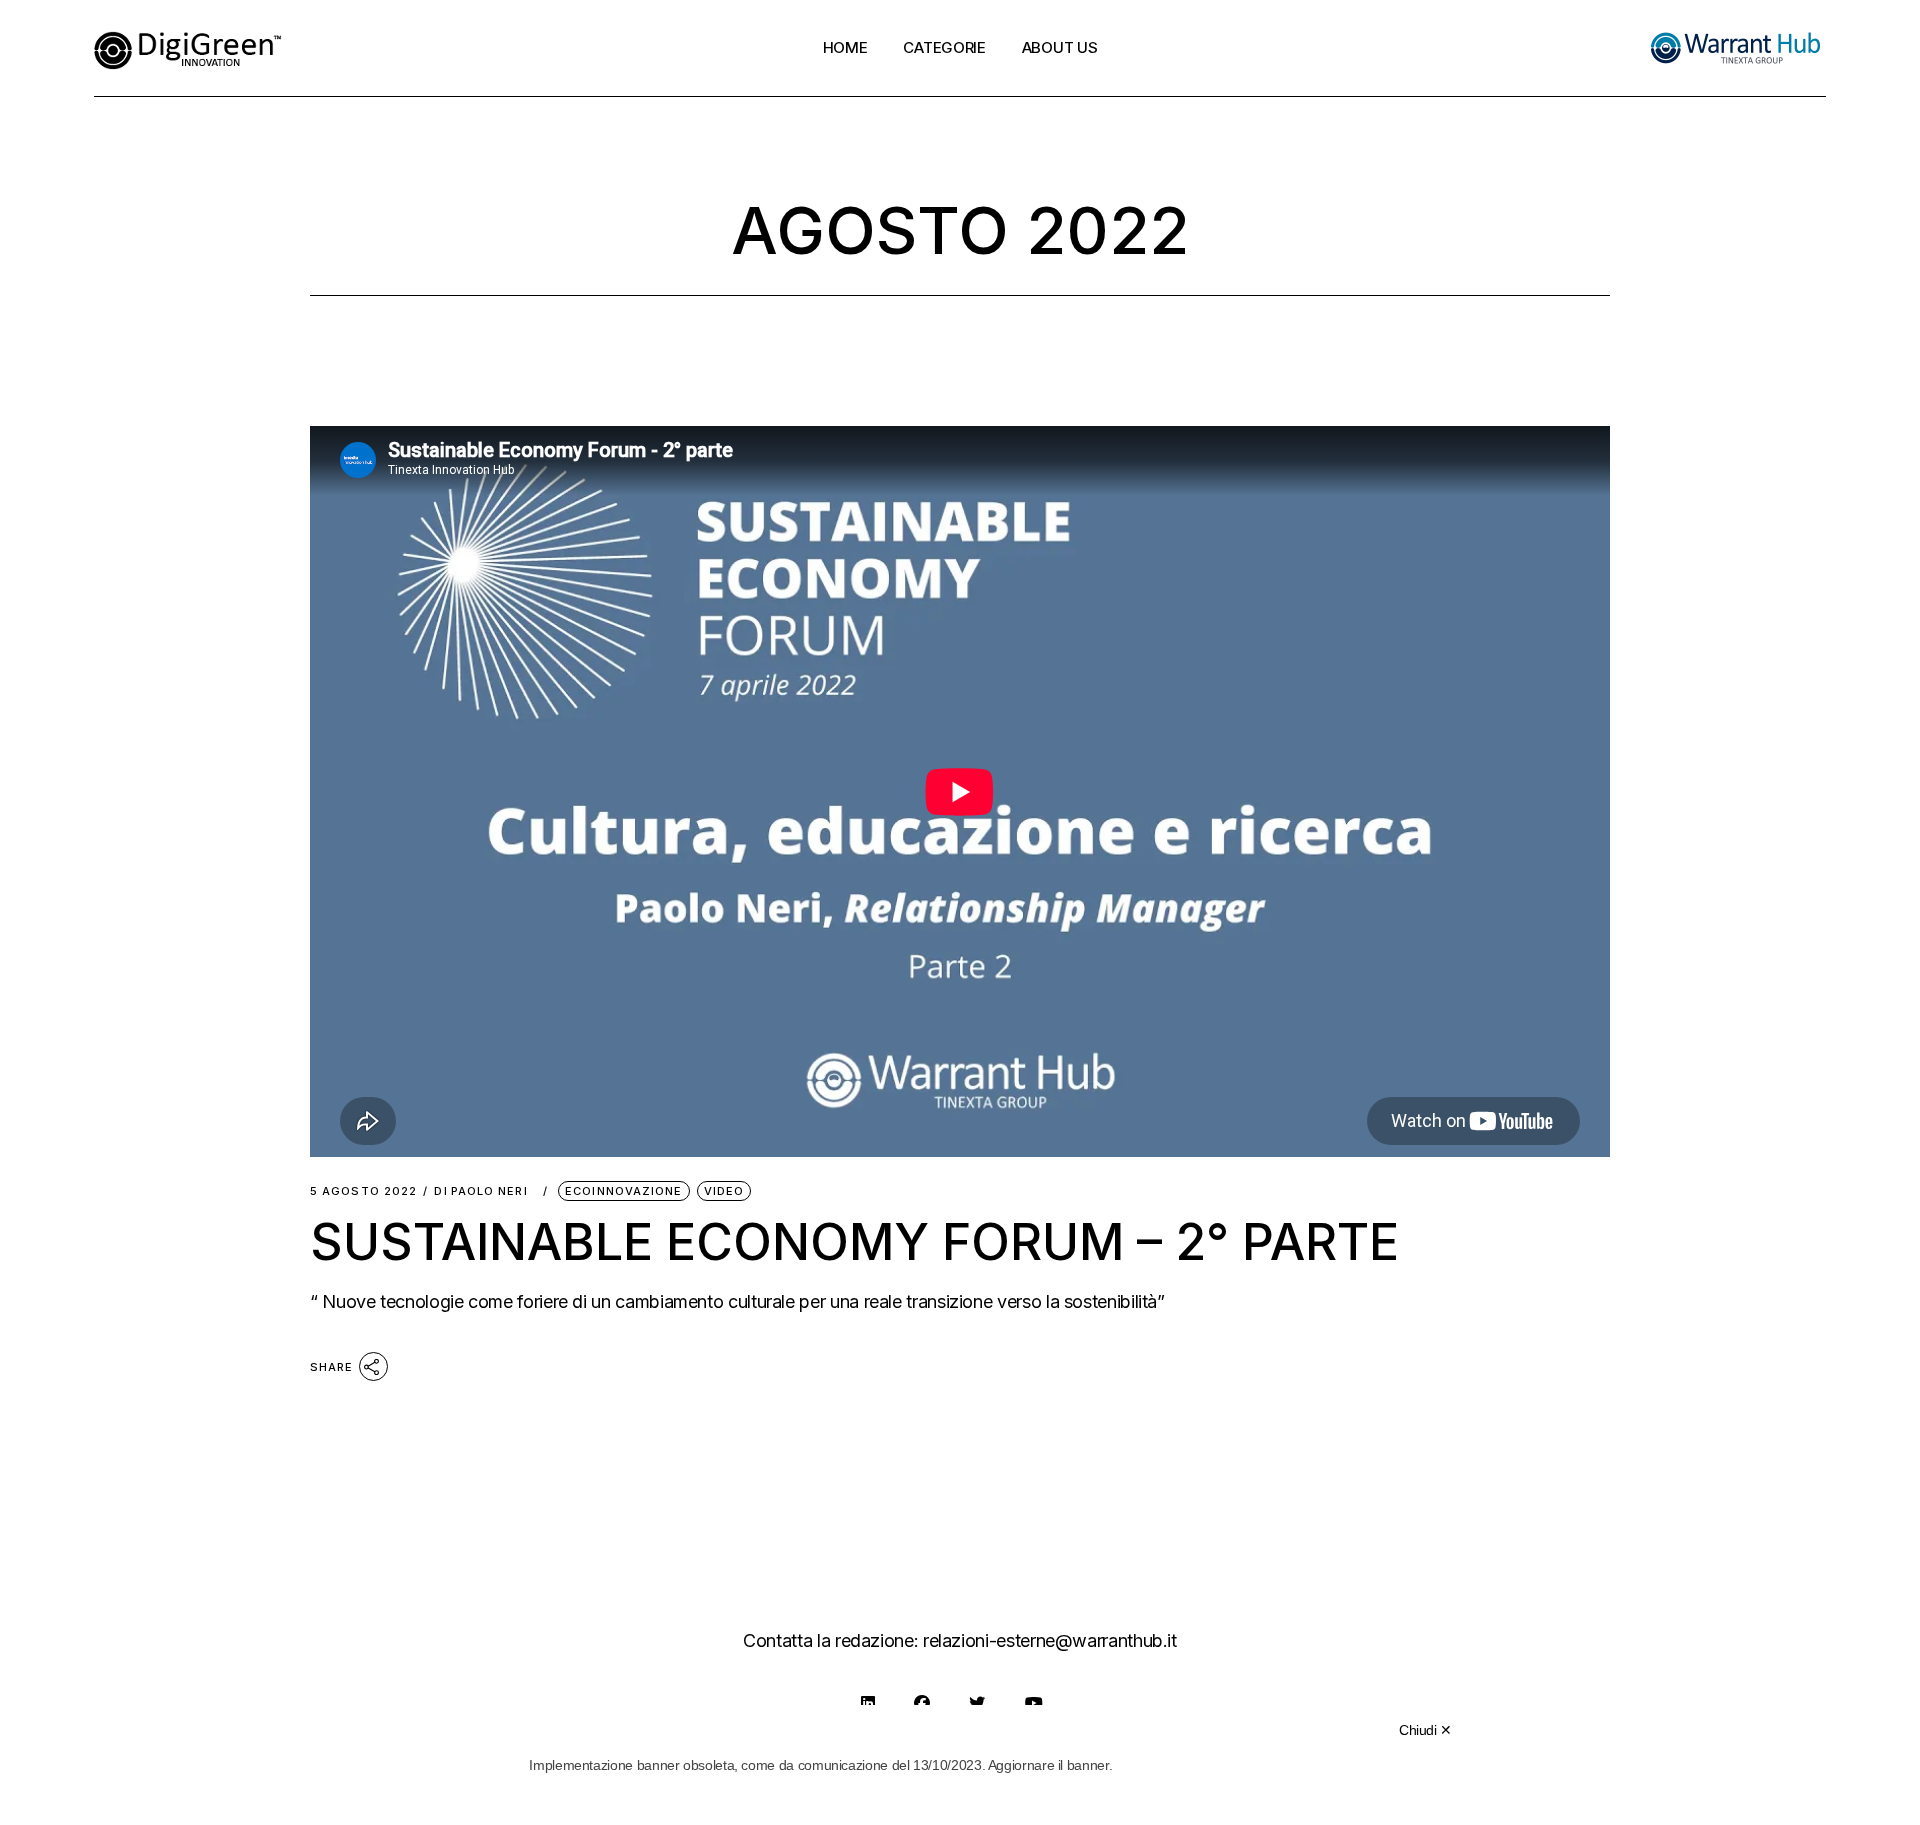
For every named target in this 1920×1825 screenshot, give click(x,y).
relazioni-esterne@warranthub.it (1050, 1640)
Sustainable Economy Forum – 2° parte (854, 1242)
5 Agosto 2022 (363, 1191)
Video (724, 1191)
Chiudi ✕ (1425, 1730)
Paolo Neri (489, 1191)
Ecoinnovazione (623, 1191)
